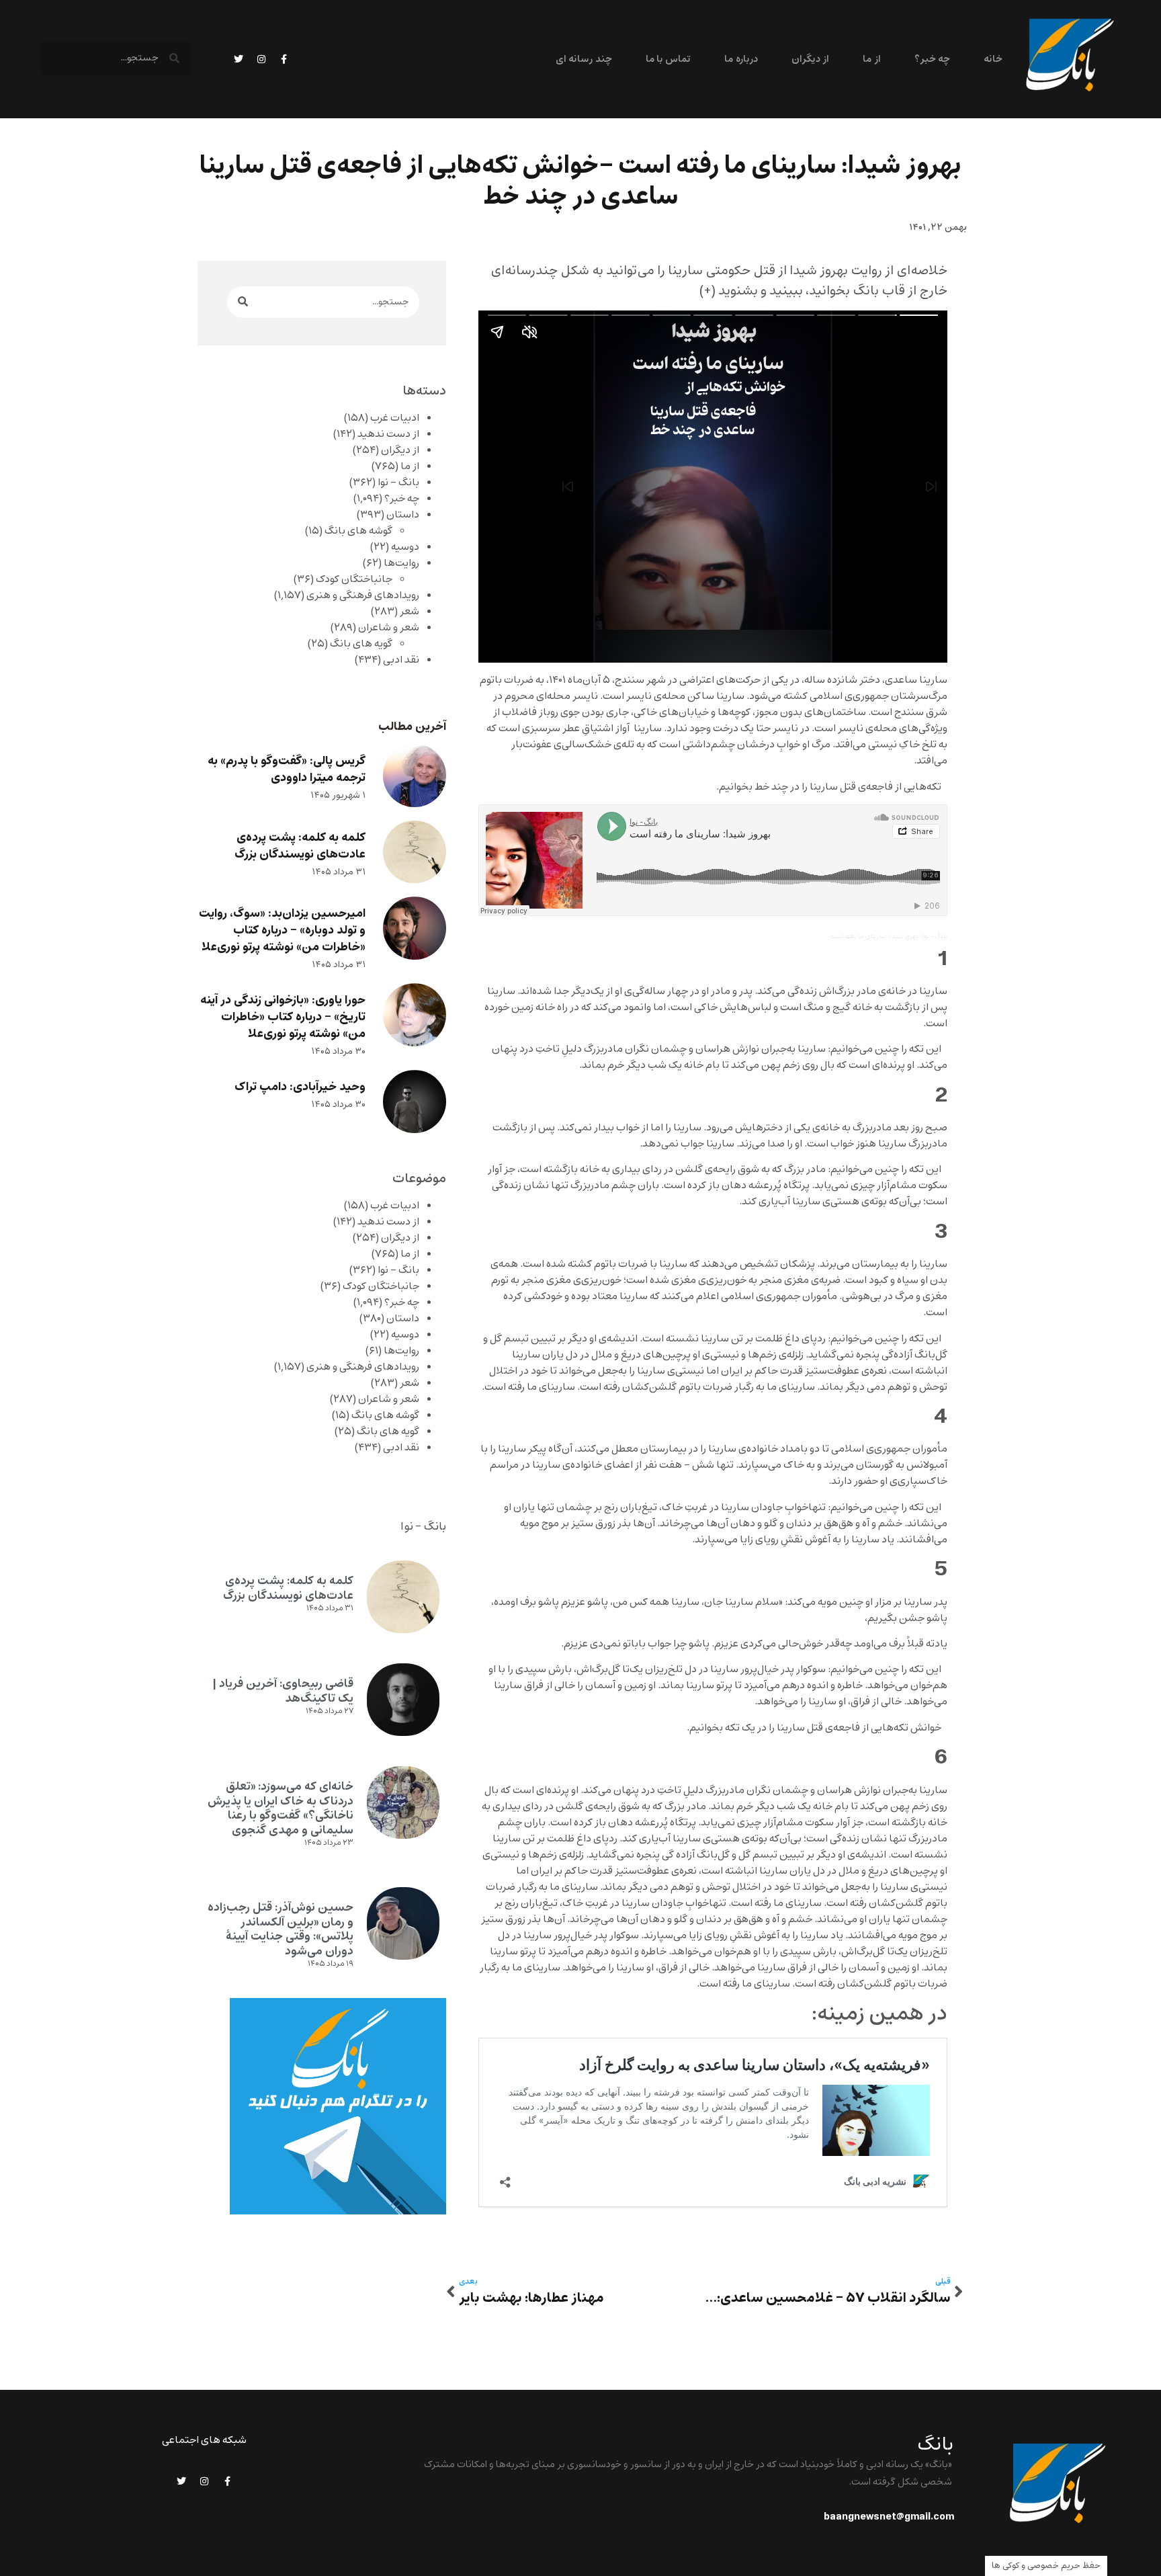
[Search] (243, 302)
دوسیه (405, 547)
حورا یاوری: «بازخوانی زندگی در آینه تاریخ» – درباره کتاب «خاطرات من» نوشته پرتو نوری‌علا (283, 1017)
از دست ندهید (388, 434)
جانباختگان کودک (354, 579)
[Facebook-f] (284, 59)
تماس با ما (669, 59)
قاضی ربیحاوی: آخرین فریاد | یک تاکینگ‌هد (283, 1691)
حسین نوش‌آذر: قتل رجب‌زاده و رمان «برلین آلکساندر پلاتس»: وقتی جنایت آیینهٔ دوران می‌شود (281, 1929)
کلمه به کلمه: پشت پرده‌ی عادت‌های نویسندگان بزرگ (300, 846)
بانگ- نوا (935, 937)
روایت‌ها (401, 563)
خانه (993, 59)
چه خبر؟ (932, 59)
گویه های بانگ (361, 644)
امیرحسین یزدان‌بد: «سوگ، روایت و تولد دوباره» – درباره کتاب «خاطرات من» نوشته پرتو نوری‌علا (282, 930)
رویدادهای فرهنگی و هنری (363, 595)
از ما (871, 59)
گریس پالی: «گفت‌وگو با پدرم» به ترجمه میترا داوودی (287, 770)
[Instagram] (261, 59)
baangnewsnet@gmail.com (889, 2517)
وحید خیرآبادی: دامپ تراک (300, 1087)
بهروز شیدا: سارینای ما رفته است (874, 937)
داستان (403, 515)
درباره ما (741, 59)
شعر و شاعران (389, 628)
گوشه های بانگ (358, 531)
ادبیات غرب (395, 418)
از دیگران (810, 59)
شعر (410, 612)
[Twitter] (239, 59)
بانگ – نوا (398, 483)
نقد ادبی (401, 660)
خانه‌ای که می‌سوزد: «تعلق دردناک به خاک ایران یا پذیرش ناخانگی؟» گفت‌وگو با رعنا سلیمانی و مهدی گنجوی (281, 1808)
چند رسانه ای (584, 59)
